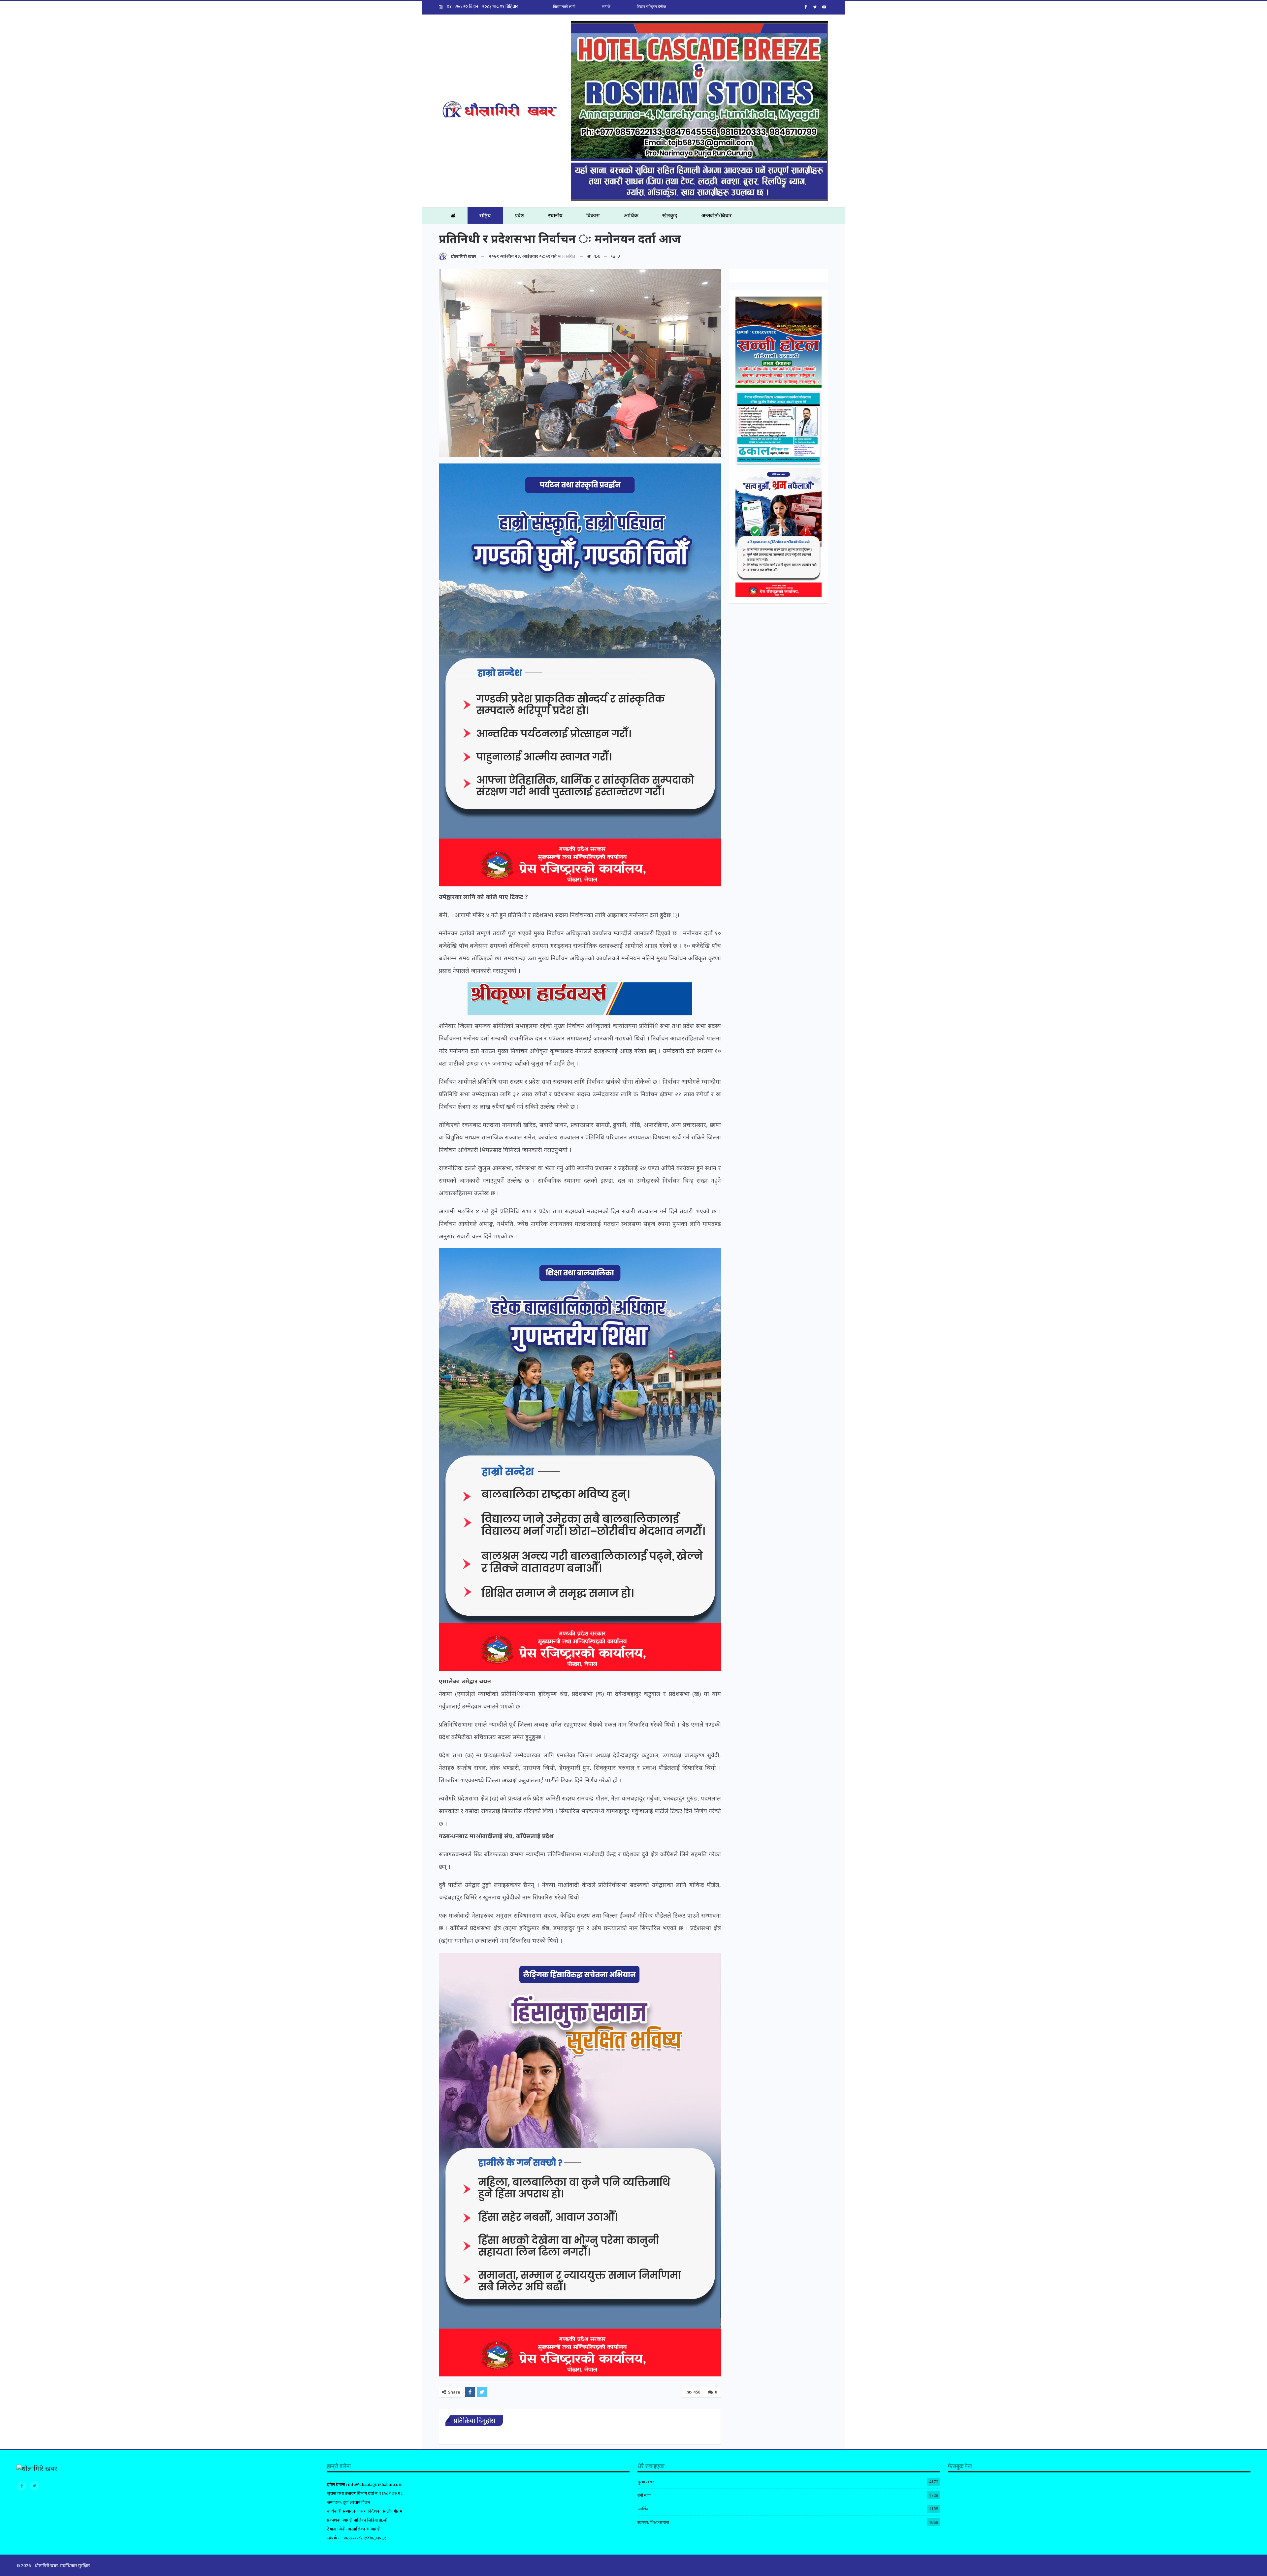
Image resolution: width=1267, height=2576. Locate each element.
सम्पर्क (606, 7)
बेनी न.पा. (645, 2495)
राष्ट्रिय (485, 215)
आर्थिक (631, 215)
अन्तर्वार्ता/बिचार (716, 215)
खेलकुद (670, 215)
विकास (593, 215)
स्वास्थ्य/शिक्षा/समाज (653, 2522)
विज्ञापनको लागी (564, 7)
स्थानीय (555, 215)
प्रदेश (520, 215)
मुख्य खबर (646, 2482)
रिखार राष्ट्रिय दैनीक (651, 7)
